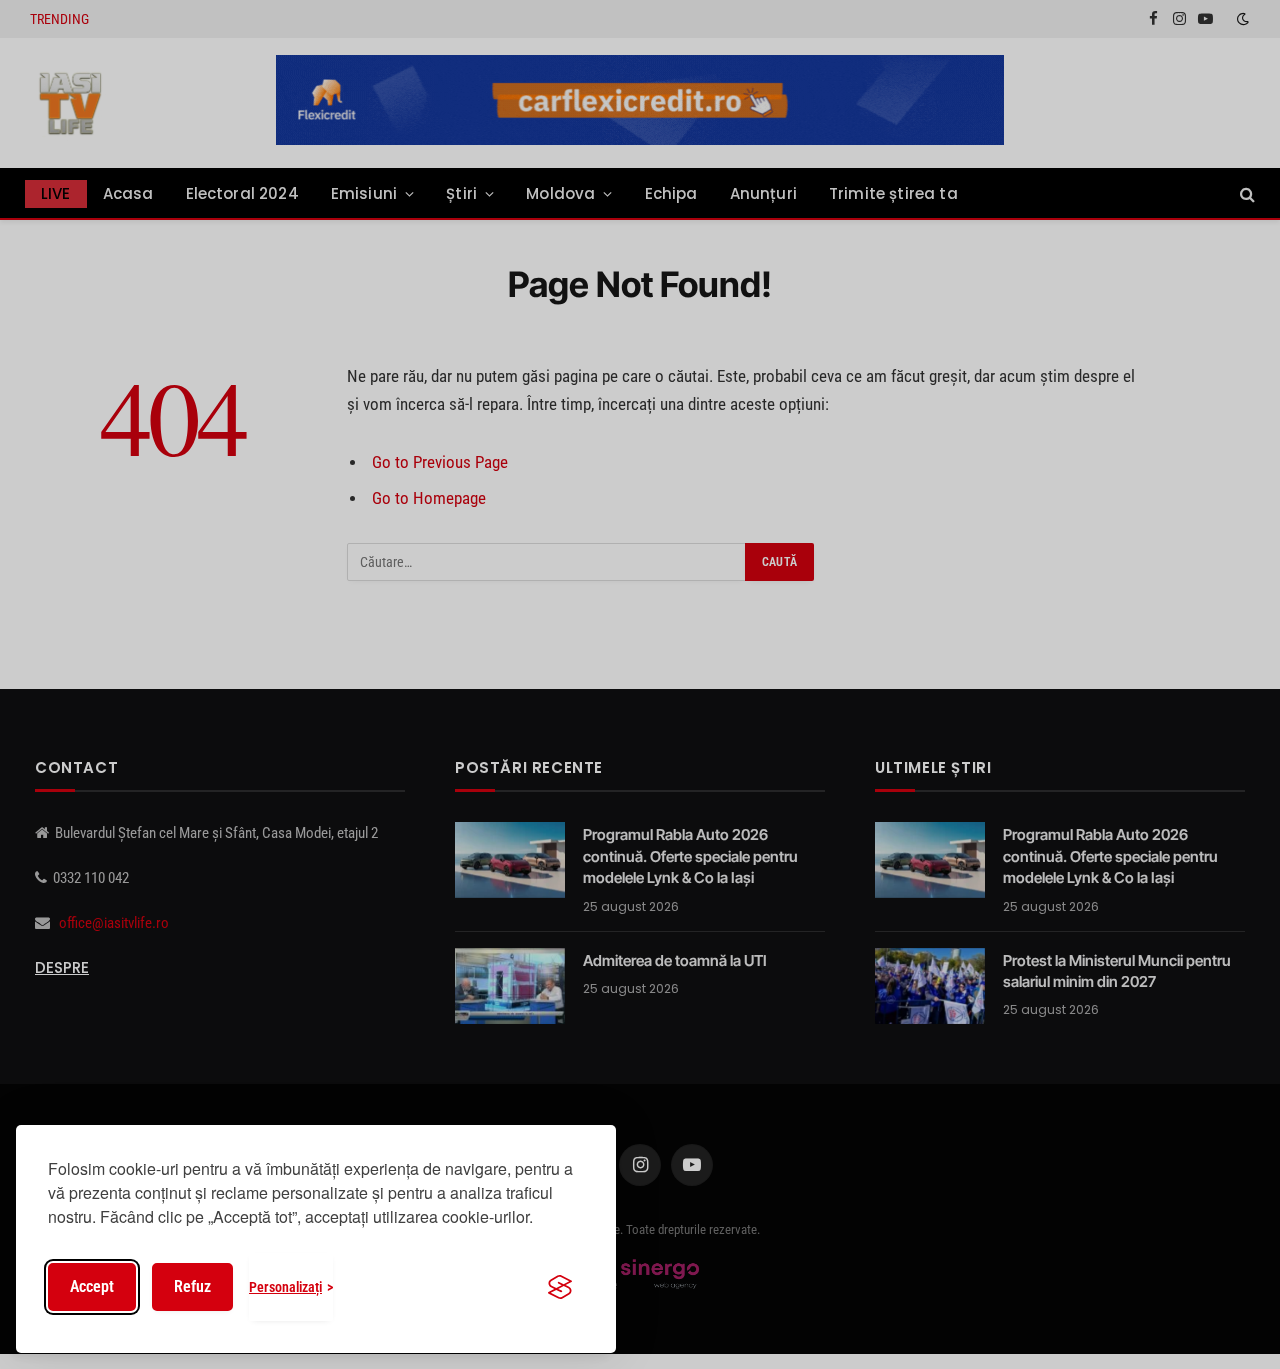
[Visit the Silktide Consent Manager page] (560, 1287)
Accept (92, 1286)
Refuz (192, 1286)
